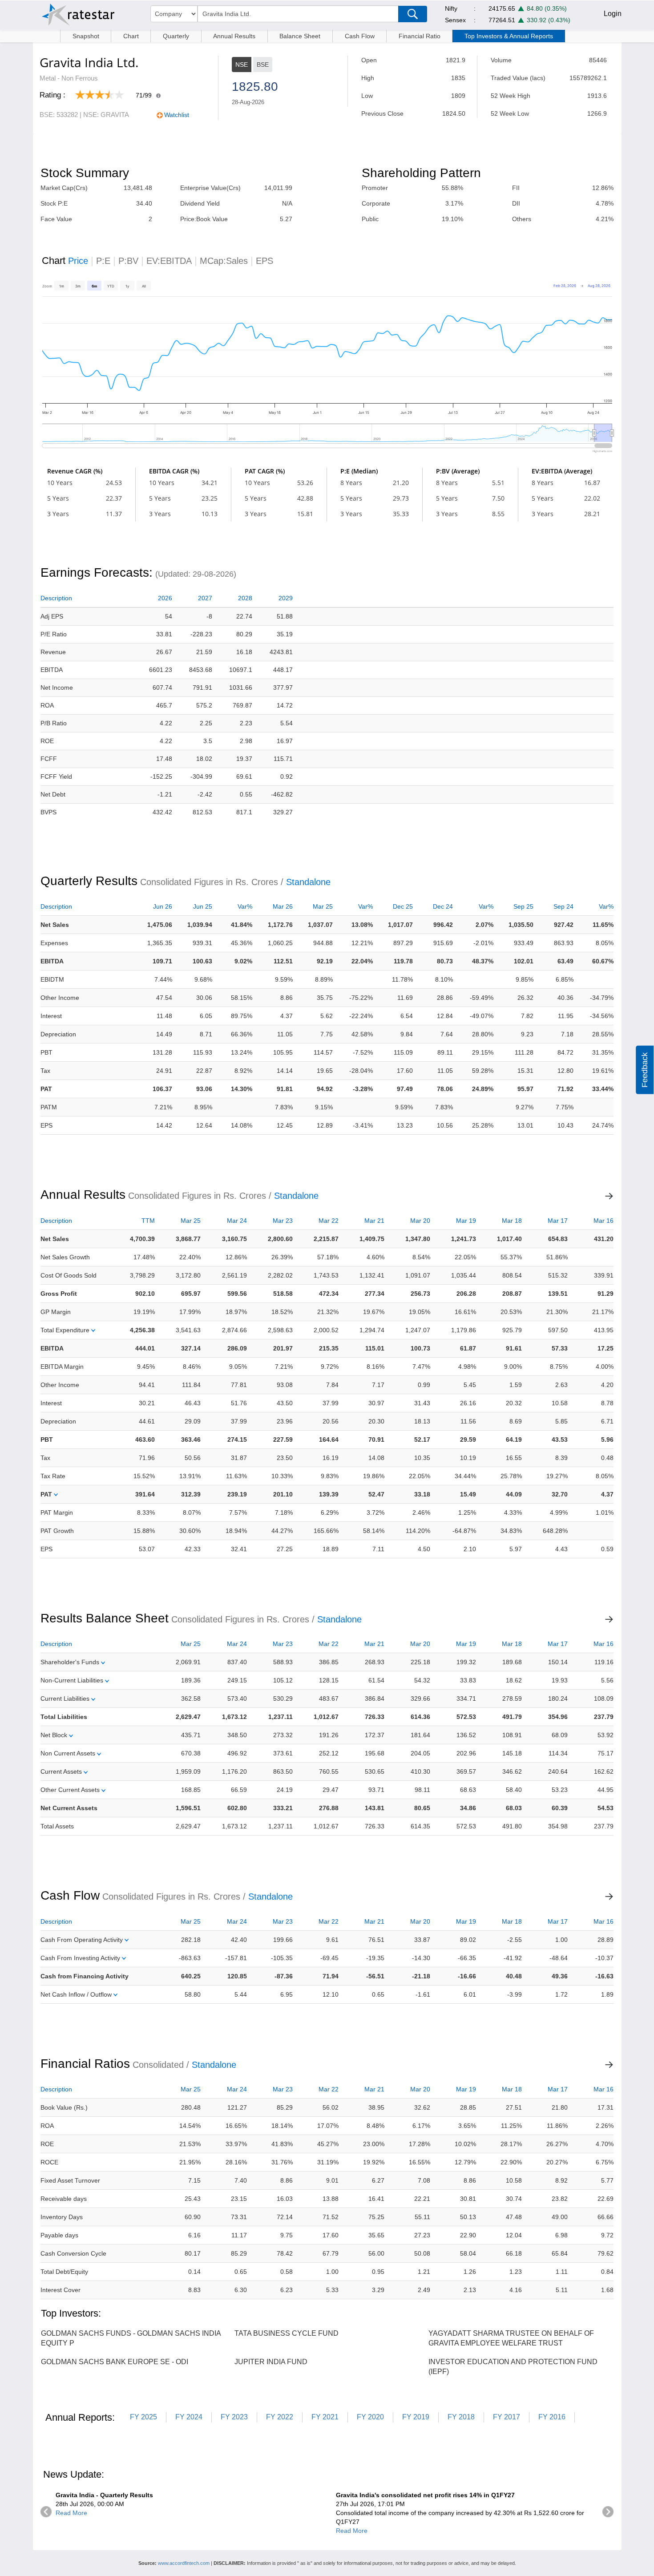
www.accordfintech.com (184, 2563)
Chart (131, 36)
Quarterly (176, 36)
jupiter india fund (271, 2362)
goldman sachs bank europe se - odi (115, 2362)
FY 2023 (234, 2417)
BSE (263, 65)
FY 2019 (416, 2417)
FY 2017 (507, 2417)
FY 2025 (143, 2417)
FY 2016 (552, 2417)
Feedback (645, 1070)
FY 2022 (280, 2417)
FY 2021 (325, 2417)
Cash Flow (360, 36)
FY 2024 (189, 2417)
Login (613, 14)
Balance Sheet (300, 36)
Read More (71, 2513)
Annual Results (234, 36)
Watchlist (177, 115)
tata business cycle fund (287, 2333)
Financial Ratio (420, 36)
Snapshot (86, 36)
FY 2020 (370, 2417)
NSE (242, 65)
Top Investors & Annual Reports (509, 36)
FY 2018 (461, 2417)
